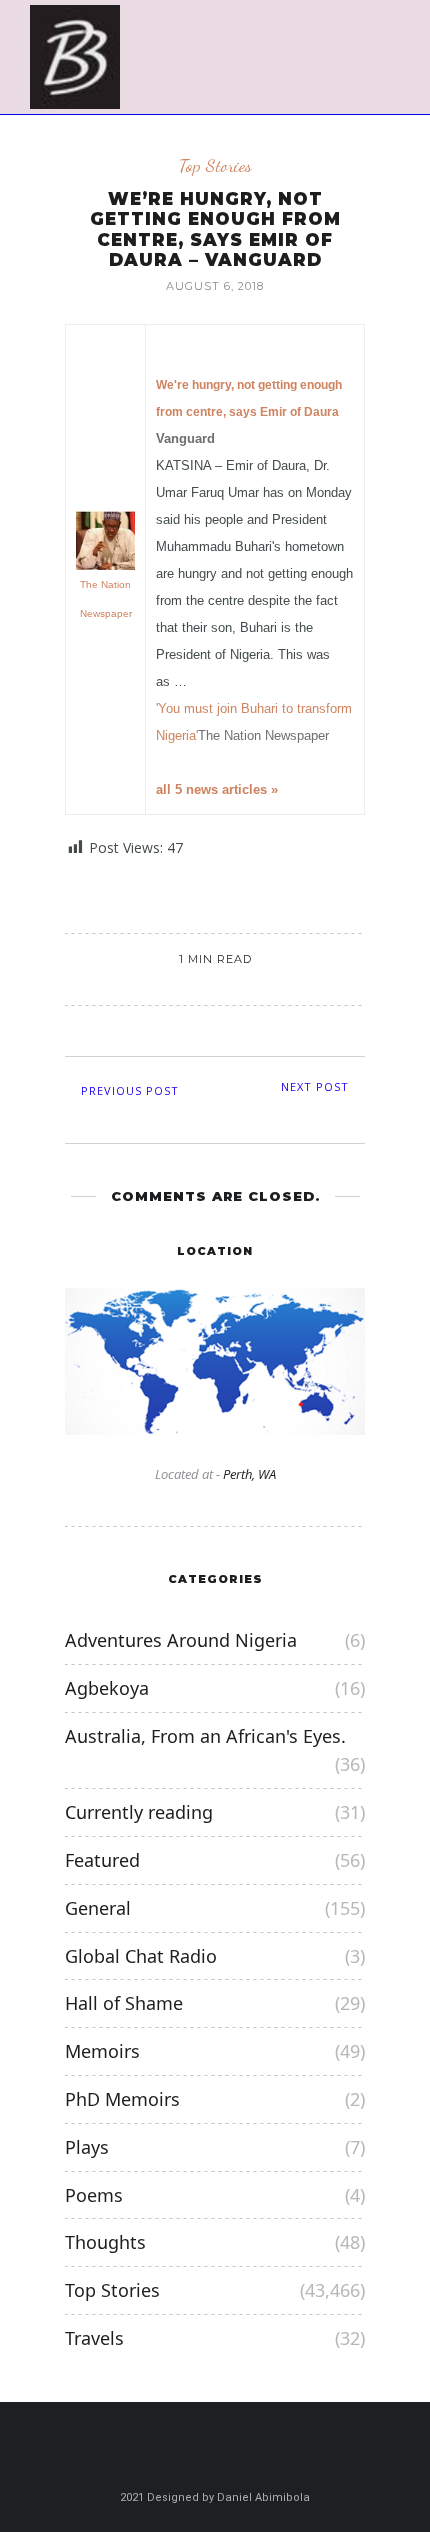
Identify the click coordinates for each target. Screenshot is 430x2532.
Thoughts (105, 2242)
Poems (94, 2195)
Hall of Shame (124, 2003)
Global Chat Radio (141, 1956)
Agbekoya (107, 1688)
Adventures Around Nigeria (181, 1640)
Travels (94, 2338)
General (98, 1908)
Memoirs (102, 2051)
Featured (102, 1860)
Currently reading (139, 1812)
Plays (87, 2147)
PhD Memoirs (122, 2099)
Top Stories (215, 165)
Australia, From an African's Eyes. (205, 1736)
